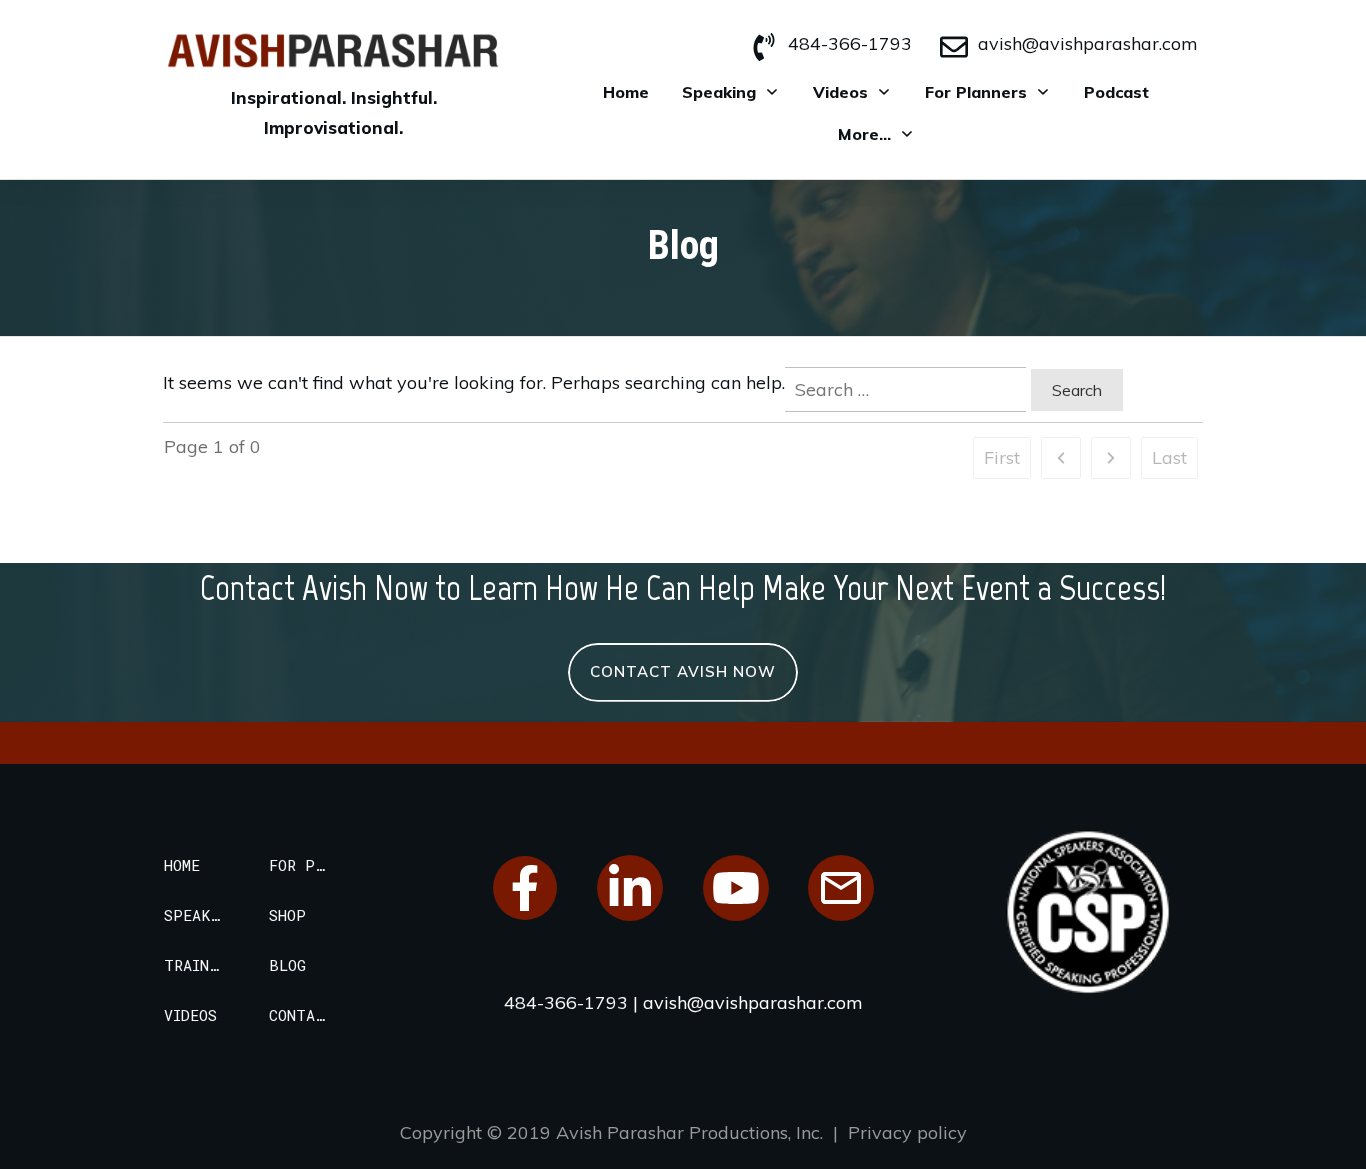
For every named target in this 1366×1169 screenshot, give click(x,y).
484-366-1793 (850, 43)
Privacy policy (907, 1132)
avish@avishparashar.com (1088, 43)
